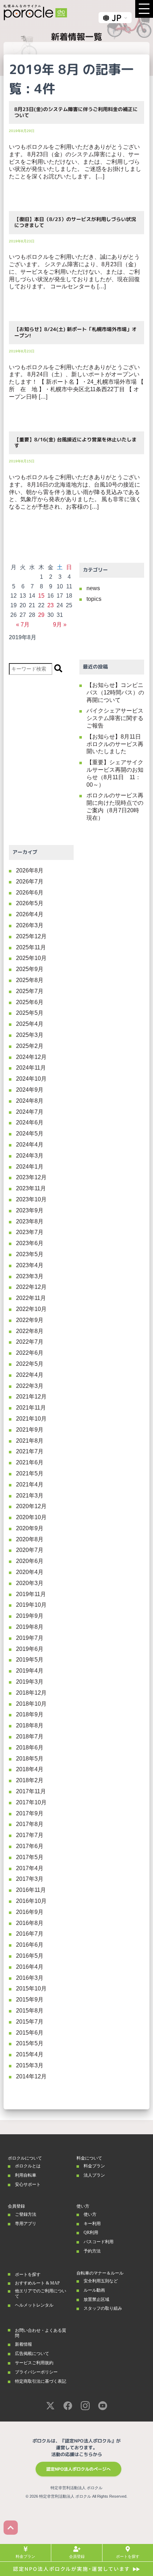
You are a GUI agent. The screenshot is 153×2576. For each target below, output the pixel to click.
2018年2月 (30, 1780)
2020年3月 (30, 1583)
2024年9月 (30, 1090)
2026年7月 (30, 882)
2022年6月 (30, 1353)
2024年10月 (31, 1079)
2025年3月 (30, 1035)
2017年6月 (30, 1846)
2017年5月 (30, 1857)
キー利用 (92, 2224)
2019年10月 (31, 1605)
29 (41, 615)
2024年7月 (30, 1112)
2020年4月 (30, 1572)
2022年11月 (31, 1298)
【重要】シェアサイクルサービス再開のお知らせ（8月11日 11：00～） (115, 773)
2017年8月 (30, 1824)
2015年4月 (30, 2054)
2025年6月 (30, 1002)
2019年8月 (30, 1627)
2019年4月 (30, 1671)
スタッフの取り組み (103, 2308)
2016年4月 (30, 1967)
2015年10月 (31, 1989)
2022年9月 (30, 1320)
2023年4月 (30, 1265)
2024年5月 (30, 1134)
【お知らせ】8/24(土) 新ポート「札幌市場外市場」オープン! (75, 332)
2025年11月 (31, 947)
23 (51, 605)
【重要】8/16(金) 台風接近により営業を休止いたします (75, 443)
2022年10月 (31, 1309)
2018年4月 (30, 1769)
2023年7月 (30, 1232)
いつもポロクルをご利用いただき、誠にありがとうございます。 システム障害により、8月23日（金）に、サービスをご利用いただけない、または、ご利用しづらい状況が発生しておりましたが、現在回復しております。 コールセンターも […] (74, 272)
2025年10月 (31, 958)
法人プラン (94, 2175)
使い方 (90, 2214)
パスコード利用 (99, 2242)
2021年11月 (31, 1408)
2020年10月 (31, 1517)
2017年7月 (30, 1835)
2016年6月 (30, 1945)
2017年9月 (30, 1813)
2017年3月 (30, 1879)
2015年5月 (30, 2043)
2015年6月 (30, 2033)
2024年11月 (31, 1068)
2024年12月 (31, 1057)
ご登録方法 (26, 2214)
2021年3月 (30, 1496)
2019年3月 (30, 1682)
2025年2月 (30, 1046)
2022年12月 (31, 1287)
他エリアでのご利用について (41, 2293)
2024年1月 (30, 1167)
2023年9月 (30, 1210)
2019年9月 (30, 1616)
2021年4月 (30, 1484)
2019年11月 (31, 1594)
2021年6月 (30, 1462)
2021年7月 (30, 1451)
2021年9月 (30, 1430)
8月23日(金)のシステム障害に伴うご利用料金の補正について (76, 112)
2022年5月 (30, 1364)
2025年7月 (30, 991)
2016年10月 (31, 1901)
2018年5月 (30, 1759)
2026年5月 (30, 903)
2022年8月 (30, 1331)
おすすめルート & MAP (37, 2283)
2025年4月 (30, 1024)
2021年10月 (31, 1419)
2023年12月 (31, 1177)
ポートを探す (28, 2275)
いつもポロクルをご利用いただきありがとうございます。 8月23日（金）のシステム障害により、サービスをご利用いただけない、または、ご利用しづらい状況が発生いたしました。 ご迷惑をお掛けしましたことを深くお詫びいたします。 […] (75, 162)
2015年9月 (30, 2000)
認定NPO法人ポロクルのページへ (78, 2469)
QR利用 (91, 2233)
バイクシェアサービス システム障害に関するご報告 (115, 718)
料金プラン (94, 2166)
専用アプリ (26, 2224)
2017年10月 (31, 1802)
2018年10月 (31, 1704)
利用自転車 (26, 2175)
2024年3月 (30, 1156)
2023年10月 (31, 1199)
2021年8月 (30, 1441)
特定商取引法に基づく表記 (41, 2381)
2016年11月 (31, 1890)
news (93, 588)
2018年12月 (31, 1693)
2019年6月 (30, 1649)
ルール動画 (94, 2290)
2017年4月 (30, 1868)
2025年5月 (30, 1013)
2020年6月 (30, 1561)
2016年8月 (30, 1923)
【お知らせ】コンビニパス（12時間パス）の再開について (115, 692)
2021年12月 (31, 1397)
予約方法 (92, 2251)
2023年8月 (30, 1221)
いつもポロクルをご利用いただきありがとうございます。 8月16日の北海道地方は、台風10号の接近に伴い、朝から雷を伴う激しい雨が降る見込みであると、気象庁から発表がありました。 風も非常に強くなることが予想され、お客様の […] (75, 492)
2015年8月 (30, 2011)
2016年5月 (30, 1956)
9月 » (60, 625)
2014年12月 (31, 2076)
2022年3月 (30, 1386)
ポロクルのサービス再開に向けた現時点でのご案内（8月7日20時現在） (115, 806)
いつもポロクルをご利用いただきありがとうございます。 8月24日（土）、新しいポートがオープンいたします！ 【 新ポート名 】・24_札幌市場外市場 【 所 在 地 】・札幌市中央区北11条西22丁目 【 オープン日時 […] (76, 382)
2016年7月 (30, 1934)
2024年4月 (30, 1145)
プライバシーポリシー (36, 2372)
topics (94, 599)
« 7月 (23, 625)
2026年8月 (30, 870)
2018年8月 (30, 1725)
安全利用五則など (101, 2281)
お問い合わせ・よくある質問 (41, 2333)
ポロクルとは (28, 2166)
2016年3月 (30, 1978)
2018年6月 (30, 1748)
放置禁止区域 (96, 2299)
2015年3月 (30, 2065)
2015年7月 (30, 2022)
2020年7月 (30, 1550)
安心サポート (28, 2184)
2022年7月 (30, 1342)
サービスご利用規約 (34, 2363)
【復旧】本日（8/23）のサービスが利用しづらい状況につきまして (75, 222)
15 (41, 596)
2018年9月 (30, 1714)
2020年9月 (30, 1528)
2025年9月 (30, 969)
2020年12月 (31, 1506)
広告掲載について (32, 2354)
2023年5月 (30, 1254)
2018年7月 (30, 1736)
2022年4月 (30, 1375)
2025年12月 (31, 936)
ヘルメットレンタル (34, 2305)
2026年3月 (30, 925)
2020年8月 (30, 1539)
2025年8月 (30, 980)
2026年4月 (30, 914)
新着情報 (23, 2344)
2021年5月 (30, 1473)
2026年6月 (30, 893)
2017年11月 (31, 1791)
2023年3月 (30, 1276)
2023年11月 (31, 1188)
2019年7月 (30, 1638)
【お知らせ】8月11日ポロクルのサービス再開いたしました (115, 744)
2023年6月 (30, 1243)
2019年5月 (30, 1660)
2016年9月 (30, 1912)
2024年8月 (30, 1101)
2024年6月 (30, 1122)
